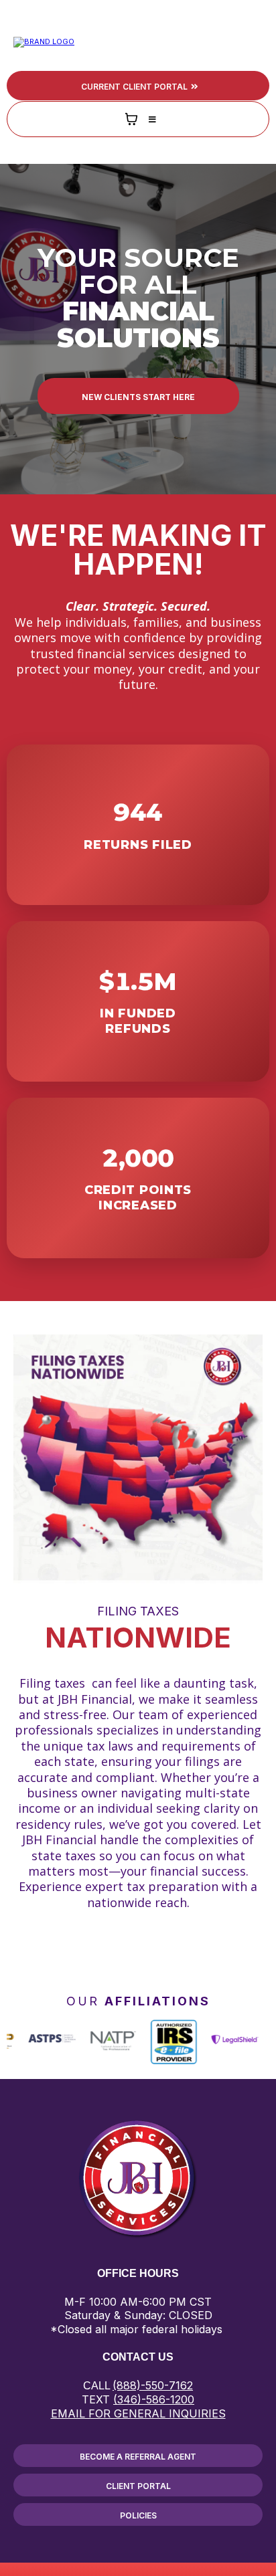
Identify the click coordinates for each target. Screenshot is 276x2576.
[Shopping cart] (131, 119)
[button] (257, 42)
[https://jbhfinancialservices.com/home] (44, 41)
